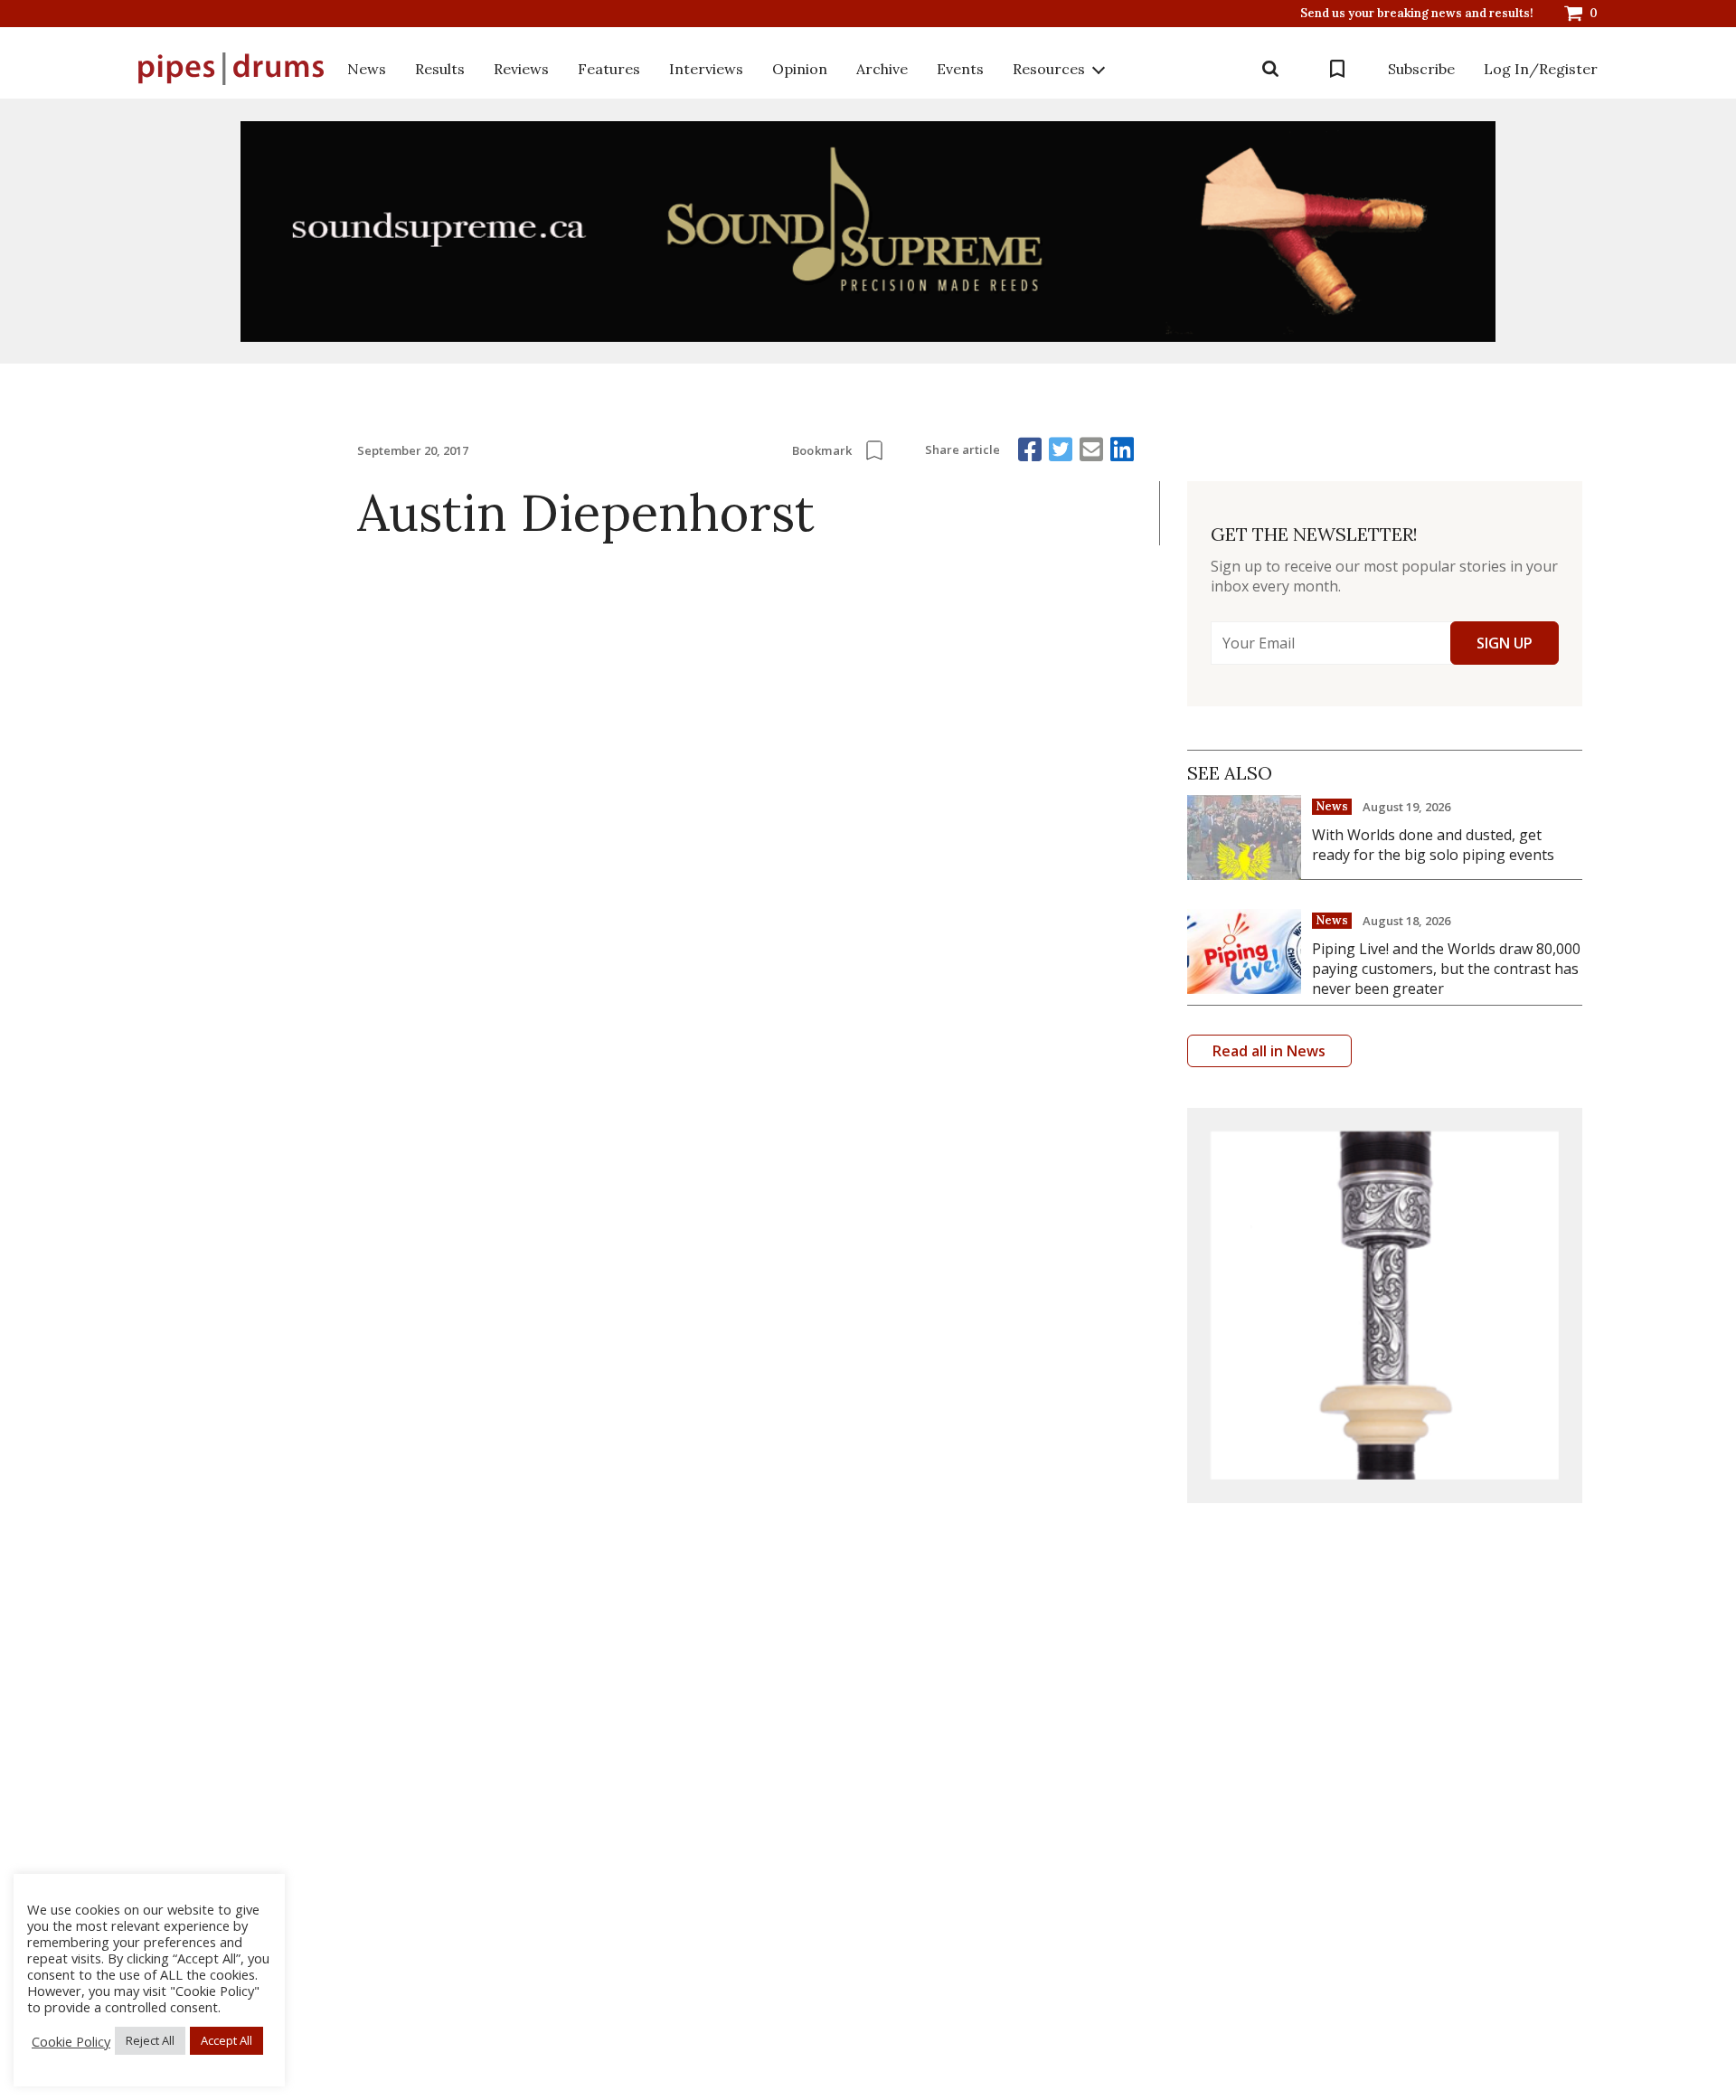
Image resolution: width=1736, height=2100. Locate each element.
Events (960, 69)
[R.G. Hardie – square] (1385, 1305)
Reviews (521, 69)
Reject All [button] (150, 2040)
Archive (882, 69)
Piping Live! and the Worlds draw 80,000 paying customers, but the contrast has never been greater (1446, 969)
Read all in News (1269, 1051)
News (367, 69)
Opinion (800, 69)
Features (609, 69)
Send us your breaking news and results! (1417, 14)
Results (440, 69)
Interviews (706, 69)
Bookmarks (1337, 69)
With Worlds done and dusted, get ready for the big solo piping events (1433, 845)
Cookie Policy (71, 2041)
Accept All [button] (226, 2040)
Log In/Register (1541, 69)
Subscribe (1421, 69)
